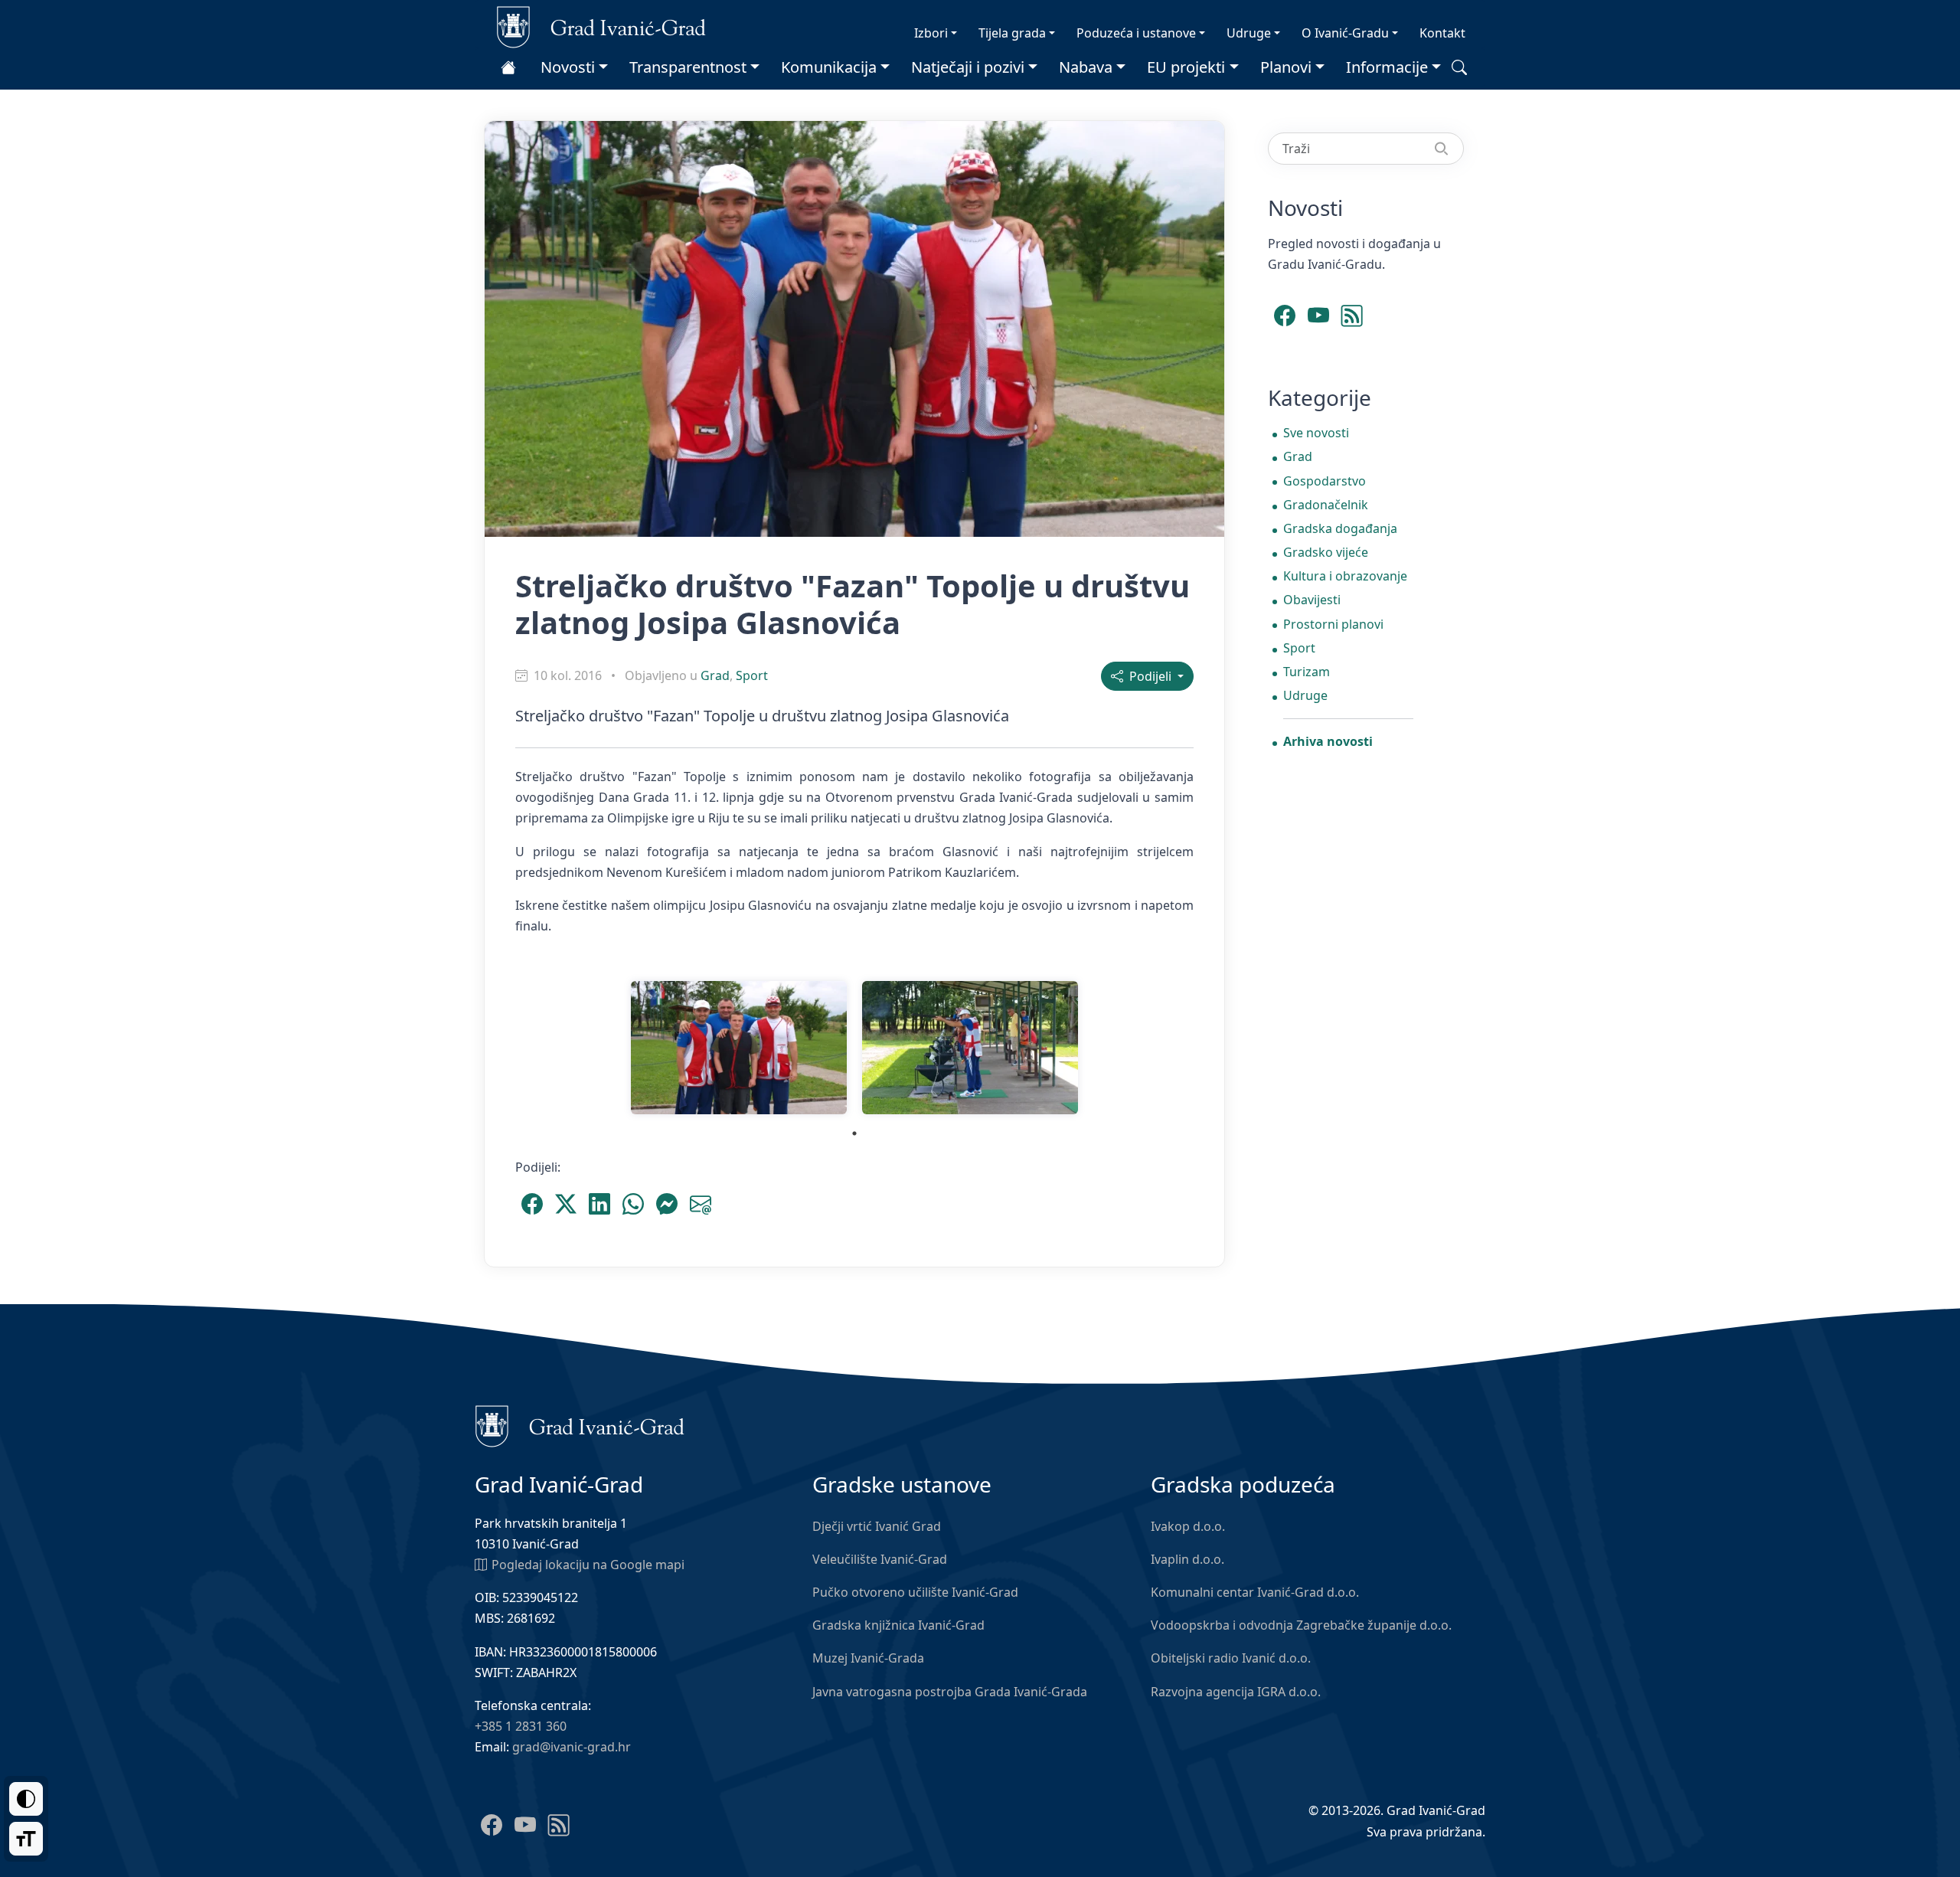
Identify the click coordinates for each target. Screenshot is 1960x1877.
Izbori (931, 33)
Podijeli (1149, 676)
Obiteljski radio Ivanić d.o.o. (1231, 1658)
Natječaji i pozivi (968, 67)
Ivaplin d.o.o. (1187, 1559)
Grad (715, 675)
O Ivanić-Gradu (1345, 33)
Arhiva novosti (1328, 741)
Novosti (568, 67)
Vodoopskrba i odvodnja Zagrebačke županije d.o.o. (1301, 1625)
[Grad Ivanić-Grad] (601, 26)
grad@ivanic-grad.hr (572, 1747)
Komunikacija (829, 67)
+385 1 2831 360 (521, 1726)
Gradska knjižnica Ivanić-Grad (898, 1625)
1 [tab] (854, 1133)
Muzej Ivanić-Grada (868, 1658)
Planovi (1286, 67)
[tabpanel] (739, 1048)
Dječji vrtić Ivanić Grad (877, 1526)
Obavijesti (1312, 600)
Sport (752, 675)
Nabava (1086, 67)
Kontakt (1442, 33)
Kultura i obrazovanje (1345, 576)
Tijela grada (1012, 33)
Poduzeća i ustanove (1136, 33)
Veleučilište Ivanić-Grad (880, 1559)
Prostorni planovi (1333, 624)
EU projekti (1186, 67)
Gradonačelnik (1326, 505)
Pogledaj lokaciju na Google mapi (588, 1565)
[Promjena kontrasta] (26, 1799)
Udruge (1249, 33)
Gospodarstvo (1325, 481)
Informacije (1387, 67)
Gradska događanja (1340, 528)
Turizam (1307, 672)
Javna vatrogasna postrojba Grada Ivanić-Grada (950, 1692)
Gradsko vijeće (1326, 552)
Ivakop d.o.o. (1188, 1526)
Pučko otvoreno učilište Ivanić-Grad (915, 1592)
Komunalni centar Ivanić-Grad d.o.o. (1255, 1592)
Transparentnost (688, 67)
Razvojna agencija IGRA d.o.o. (1236, 1692)
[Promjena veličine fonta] (26, 1839)
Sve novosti (1316, 433)
